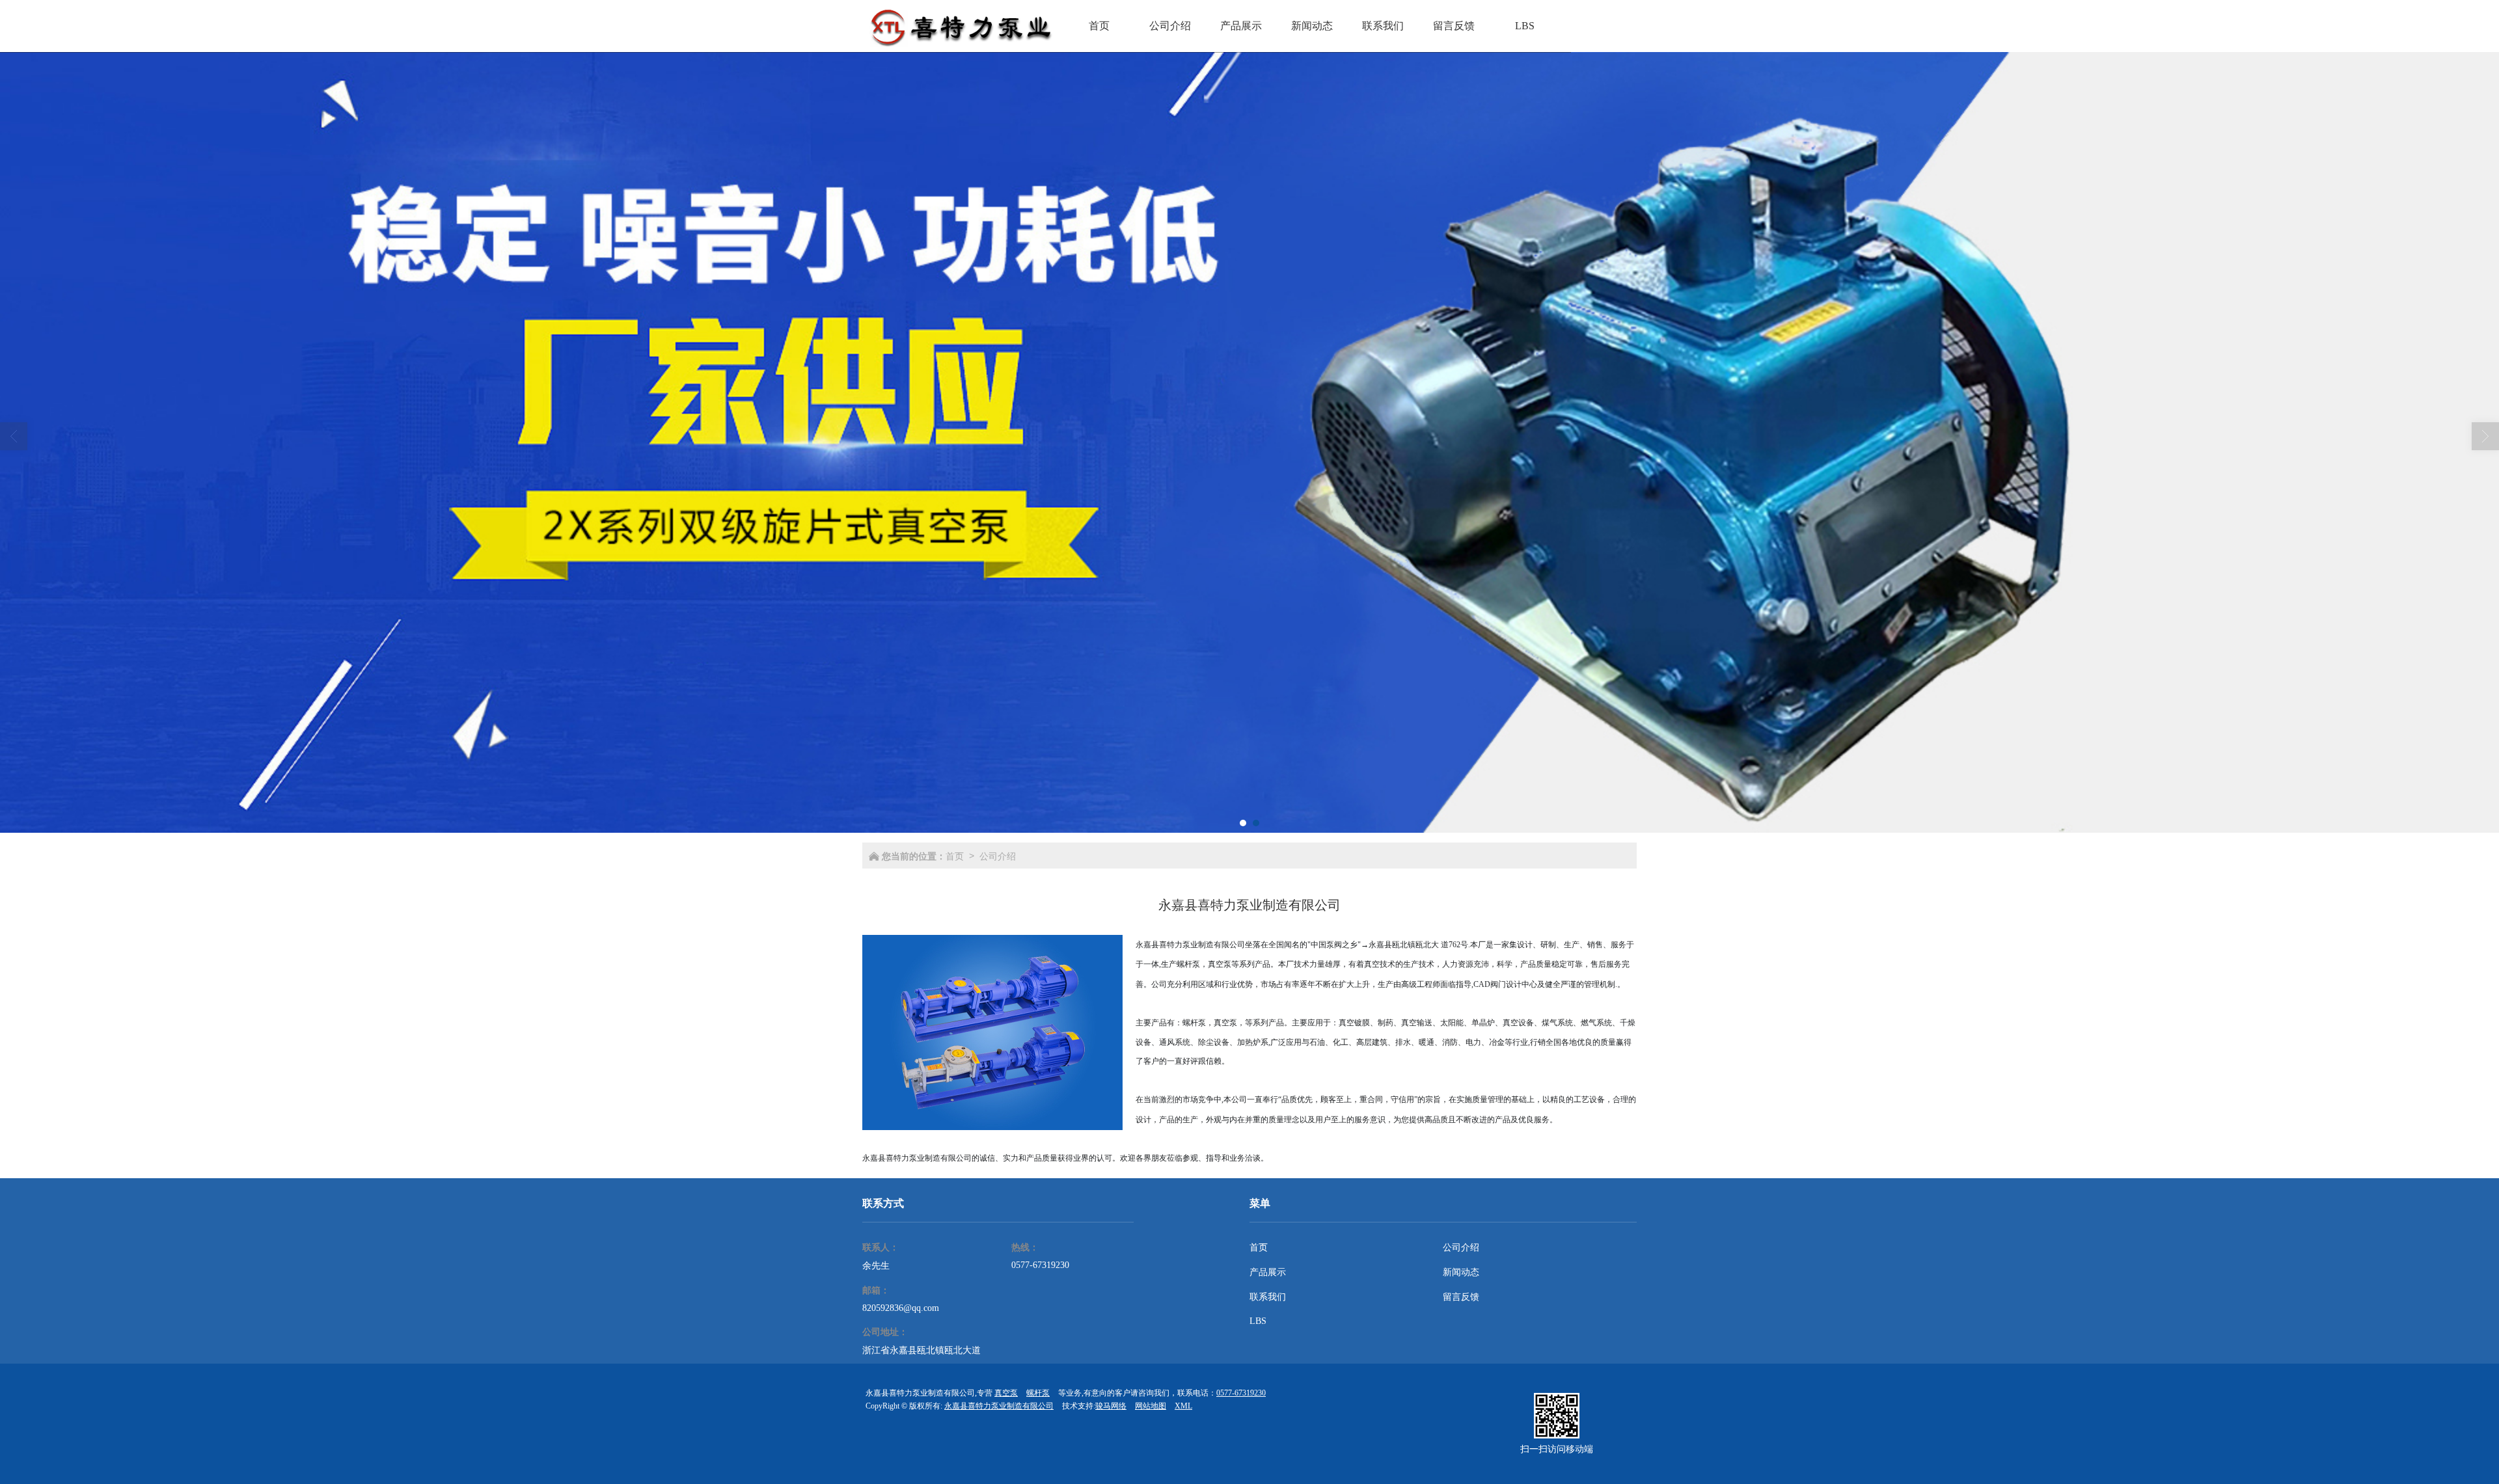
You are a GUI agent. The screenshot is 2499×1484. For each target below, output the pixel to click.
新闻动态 (1461, 1272)
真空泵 (1006, 1393)
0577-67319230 (1040, 1265)
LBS (1258, 1321)
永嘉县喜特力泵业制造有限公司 (999, 1406)
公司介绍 (998, 856)
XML (1183, 1406)
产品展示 (1268, 1272)
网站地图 (1151, 1406)
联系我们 (1268, 1297)
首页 (955, 856)
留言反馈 (1461, 1297)
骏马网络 (1111, 1406)
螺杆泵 (1038, 1393)
